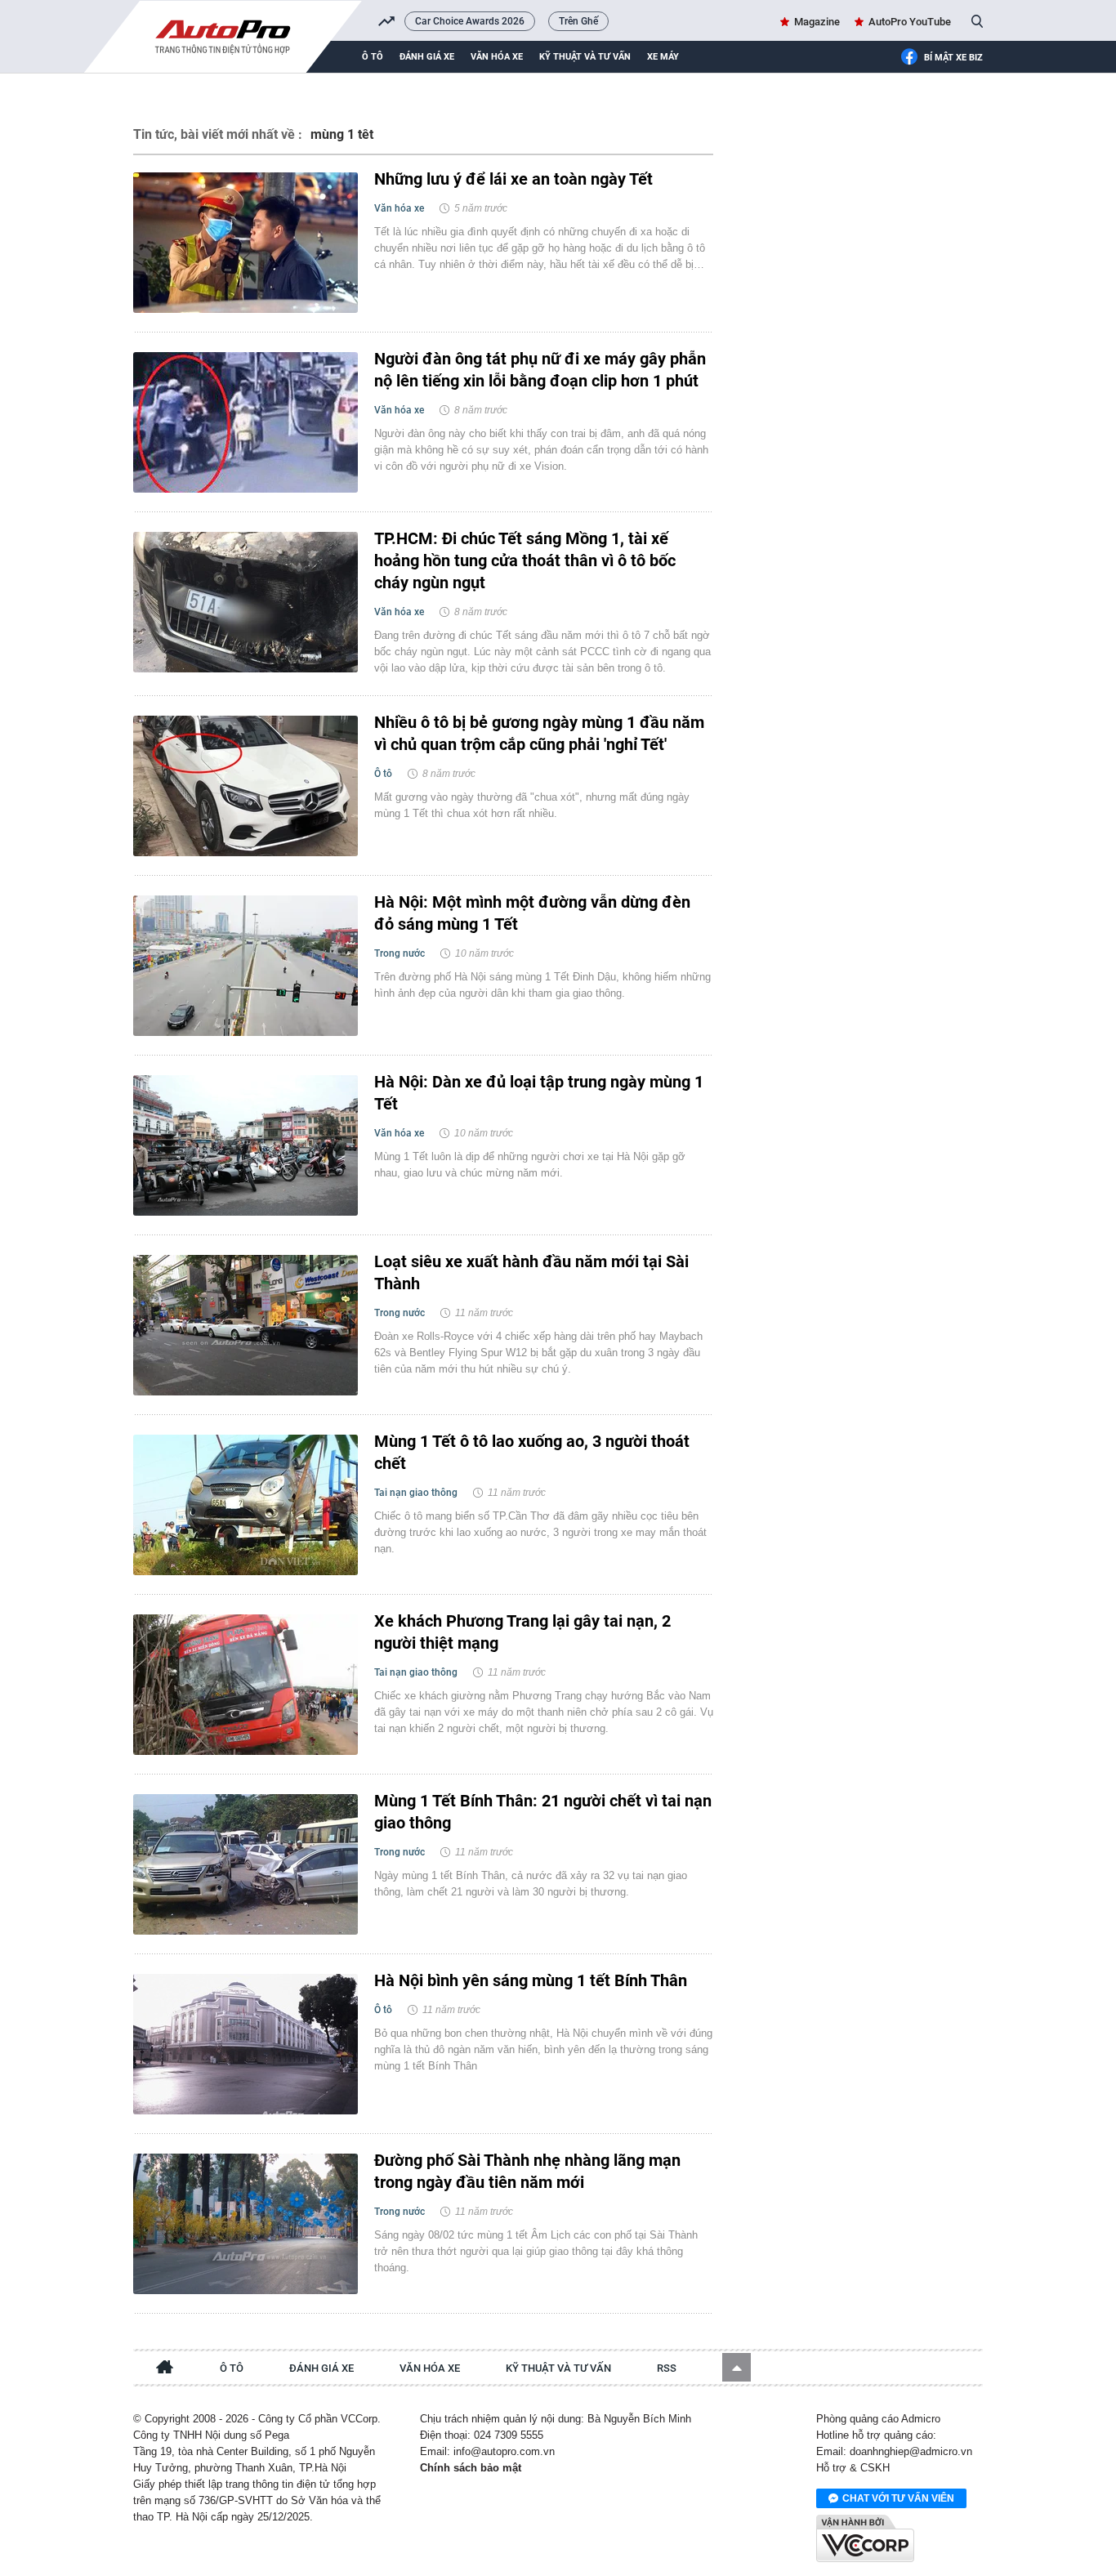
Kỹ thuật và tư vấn (585, 57)
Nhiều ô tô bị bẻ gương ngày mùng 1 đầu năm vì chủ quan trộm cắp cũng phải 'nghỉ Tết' (539, 733)
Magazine (817, 22)
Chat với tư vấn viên (898, 2498)
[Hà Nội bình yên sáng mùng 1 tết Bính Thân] (246, 2044)
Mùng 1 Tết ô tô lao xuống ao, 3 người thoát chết (532, 1452)
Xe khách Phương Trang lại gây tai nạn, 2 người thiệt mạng (522, 1632)
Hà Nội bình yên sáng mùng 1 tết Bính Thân (531, 1980)
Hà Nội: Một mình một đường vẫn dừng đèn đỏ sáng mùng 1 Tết (532, 913)
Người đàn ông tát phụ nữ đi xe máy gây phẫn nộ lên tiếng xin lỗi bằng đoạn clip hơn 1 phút (540, 370)
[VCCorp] (865, 2538)
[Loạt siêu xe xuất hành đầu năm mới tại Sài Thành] (246, 1325)
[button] (737, 2367)
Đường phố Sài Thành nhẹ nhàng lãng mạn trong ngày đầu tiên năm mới (527, 2171)
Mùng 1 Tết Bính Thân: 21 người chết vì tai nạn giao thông (543, 1812)
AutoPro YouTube (910, 22)
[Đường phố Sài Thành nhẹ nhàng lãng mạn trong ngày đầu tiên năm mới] (246, 2224)
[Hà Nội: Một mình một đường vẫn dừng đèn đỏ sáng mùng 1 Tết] (246, 966)
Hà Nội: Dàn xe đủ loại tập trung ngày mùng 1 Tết (539, 1093)
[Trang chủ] (165, 2369)
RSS (667, 2368)
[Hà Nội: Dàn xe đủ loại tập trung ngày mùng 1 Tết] (246, 1145)
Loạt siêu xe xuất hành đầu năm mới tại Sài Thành (531, 1272)
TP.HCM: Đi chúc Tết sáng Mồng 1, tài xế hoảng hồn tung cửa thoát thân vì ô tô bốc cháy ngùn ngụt (525, 560)
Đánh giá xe (427, 57)
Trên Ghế (578, 21)
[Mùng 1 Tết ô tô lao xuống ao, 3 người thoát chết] (246, 1505)
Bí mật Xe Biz (953, 58)
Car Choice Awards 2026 (470, 21)
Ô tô (373, 57)
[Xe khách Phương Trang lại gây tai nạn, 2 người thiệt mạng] (246, 1685)
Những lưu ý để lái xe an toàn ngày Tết (513, 179)
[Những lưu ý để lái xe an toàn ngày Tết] (246, 243)
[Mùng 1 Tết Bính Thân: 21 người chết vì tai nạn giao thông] (246, 1864)
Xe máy (663, 57)
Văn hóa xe (497, 57)
